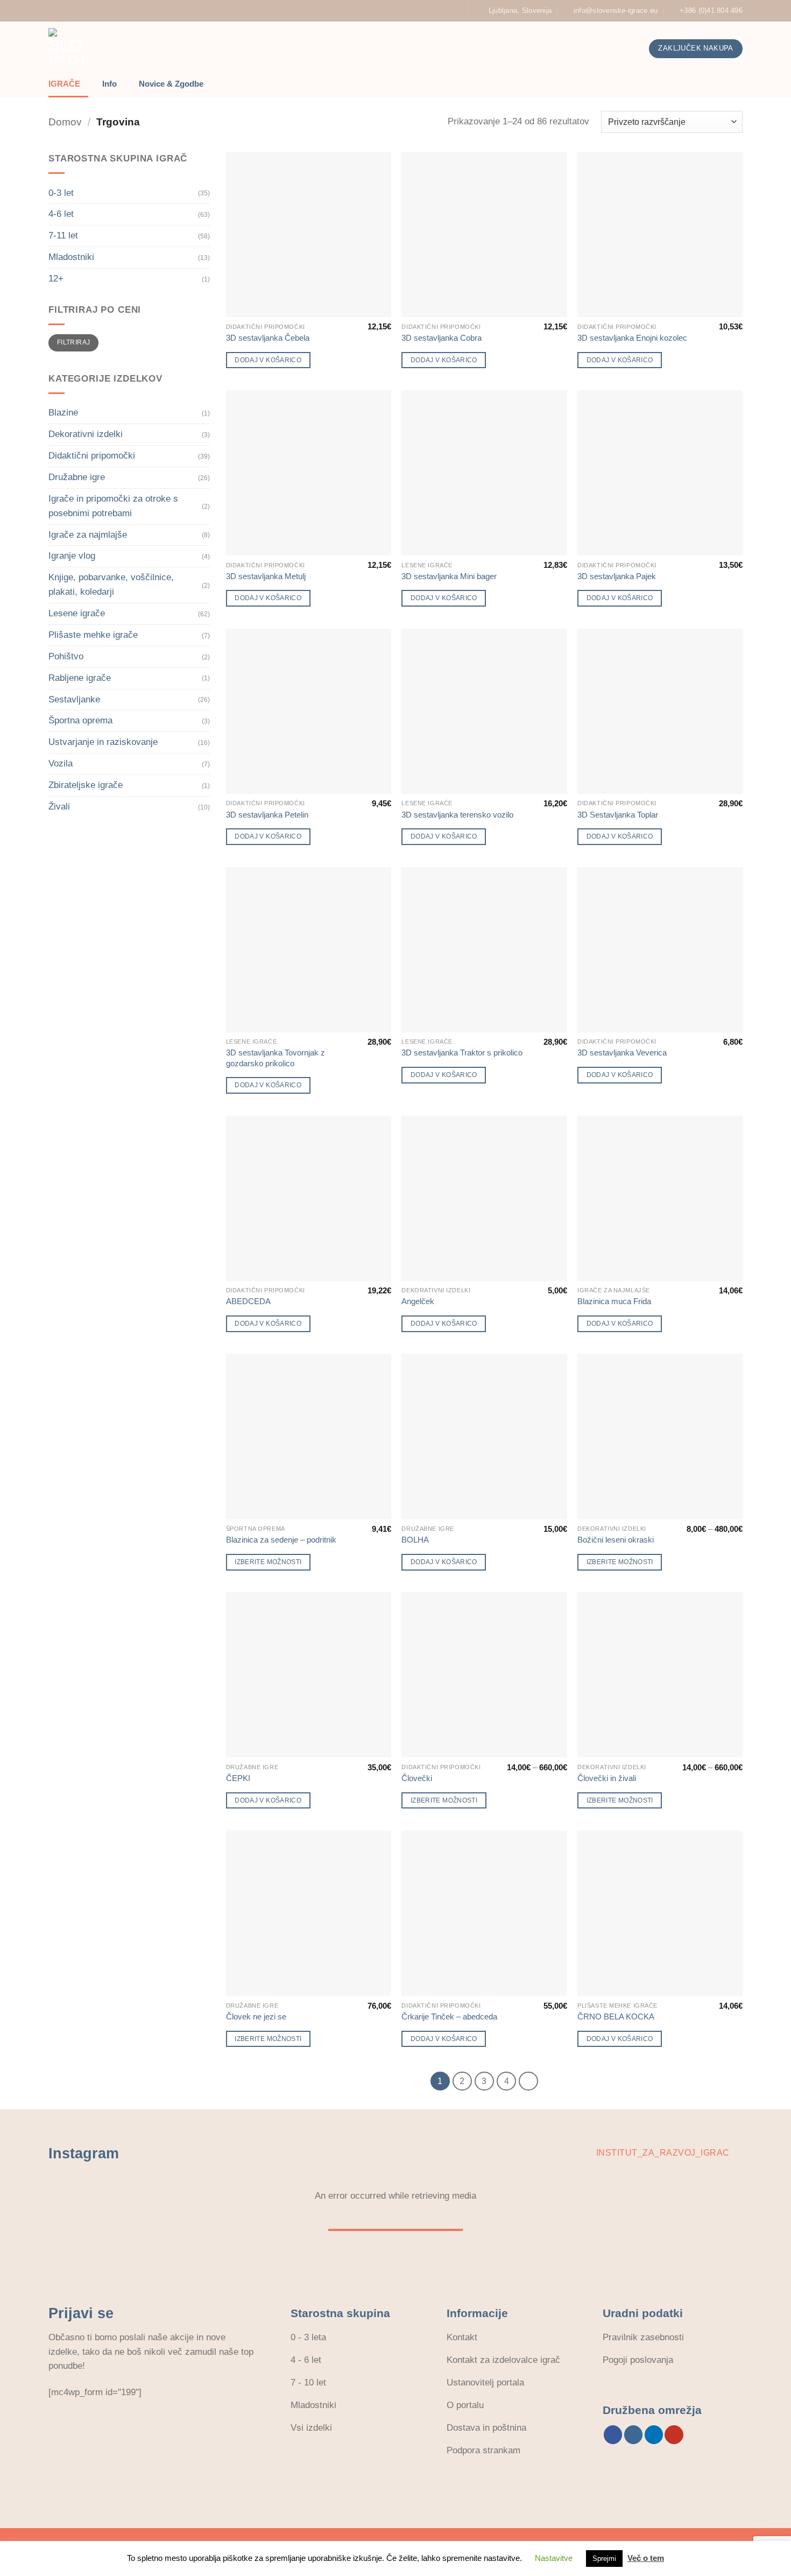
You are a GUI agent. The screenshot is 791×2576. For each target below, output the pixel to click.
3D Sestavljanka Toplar (618, 815)
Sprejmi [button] (604, 2559)
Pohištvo (66, 656)
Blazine (63, 413)
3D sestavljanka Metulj (266, 576)
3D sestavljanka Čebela (268, 338)
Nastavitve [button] (554, 2558)
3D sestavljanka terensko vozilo (457, 815)
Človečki (417, 1778)
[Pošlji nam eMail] (422, 11)
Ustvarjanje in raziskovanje (103, 742)
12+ (56, 279)
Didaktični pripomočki (92, 456)
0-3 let (61, 193)
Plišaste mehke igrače (93, 635)
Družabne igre (77, 477)
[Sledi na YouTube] (454, 11)
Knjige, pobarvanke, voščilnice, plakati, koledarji (111, 585)
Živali (59, 807)
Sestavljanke (74, 699)
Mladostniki (71, 257)
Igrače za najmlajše (88, 535)
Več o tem (646, 2558)
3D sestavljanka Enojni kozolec (632, 338)
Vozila (61, 763)
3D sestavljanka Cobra (442, 338)
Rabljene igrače (80, 678)
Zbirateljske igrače (86, 785)
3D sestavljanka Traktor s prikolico (462, 1053)
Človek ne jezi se (256, 2017)
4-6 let (61, 214)
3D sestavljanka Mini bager (449, 576)
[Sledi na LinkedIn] (443, 11)
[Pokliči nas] (432, 11)
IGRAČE (64, 84)
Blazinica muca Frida (614, 1301)
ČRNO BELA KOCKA (616, 2017)
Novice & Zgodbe (171, 84)
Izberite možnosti (268, 1562)
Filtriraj (73, 342)
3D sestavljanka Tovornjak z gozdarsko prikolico (276, 1058)
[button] (564, 49)
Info (110, 84)
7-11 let (63, 235)
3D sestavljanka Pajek (617, 576)
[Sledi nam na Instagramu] (411, 11)
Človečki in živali (607, 1778)
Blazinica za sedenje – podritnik (281, 1540)
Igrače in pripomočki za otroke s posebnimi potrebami (113, 506)
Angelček (418, 1301)
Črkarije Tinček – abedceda (449, 2017)
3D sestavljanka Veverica (622, 1053)
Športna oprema (80, 720)
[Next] (528, 2081)
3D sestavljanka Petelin (267, 815)
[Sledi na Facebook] (400, 11)
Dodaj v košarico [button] (268, 360)
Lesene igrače (77, 613)
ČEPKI (238, 1778)
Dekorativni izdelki (86, 434)
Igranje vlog (72, 556)
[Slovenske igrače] (157, 46)
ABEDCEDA (248, 1301)
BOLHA (415, 1540)
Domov (65, 122)
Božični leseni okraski (616, 1540)
